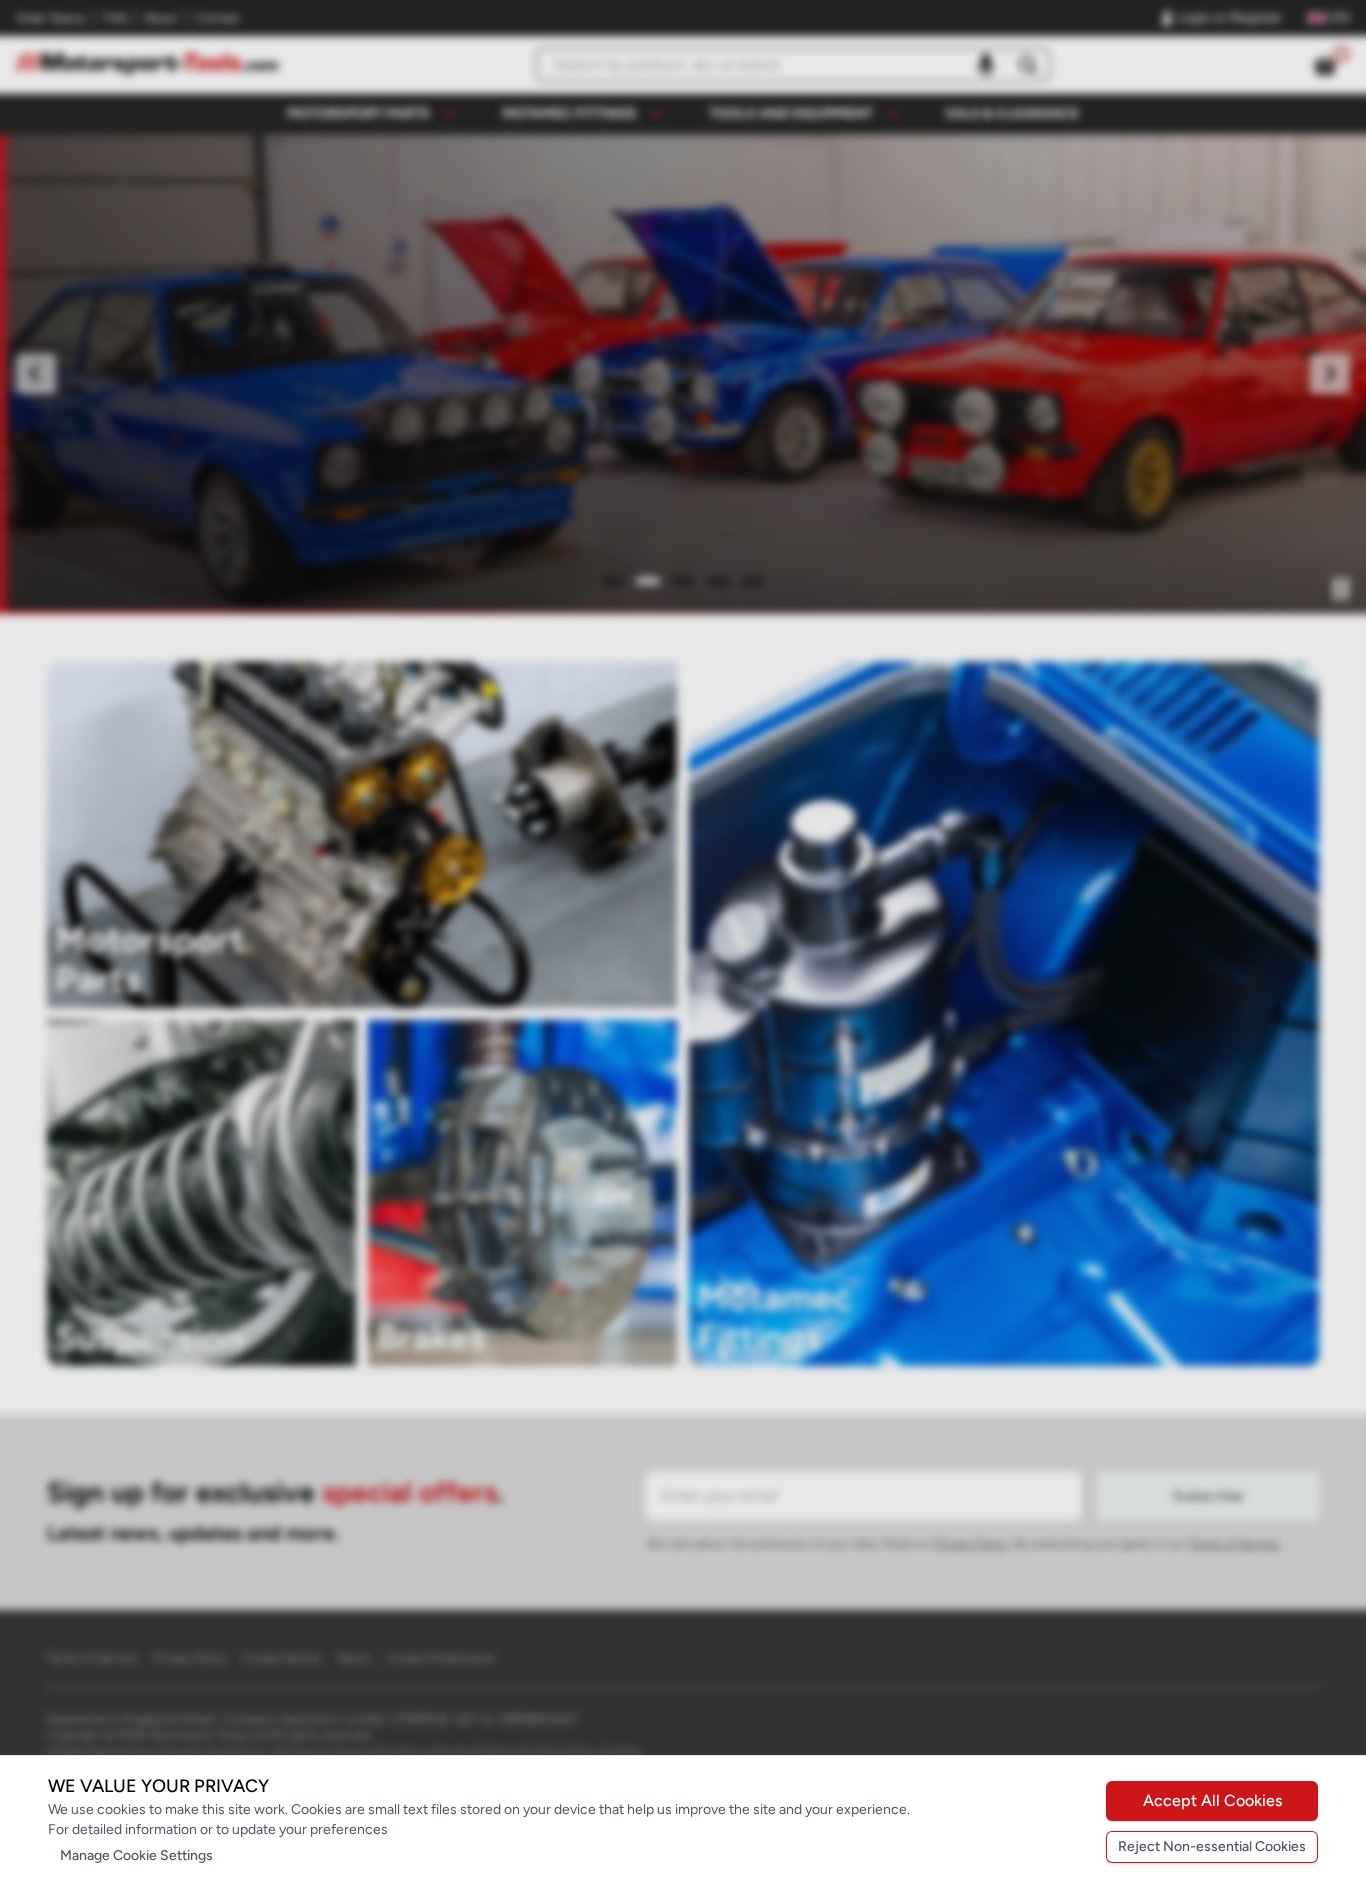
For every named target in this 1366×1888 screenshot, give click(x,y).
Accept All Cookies (1212, 1800)
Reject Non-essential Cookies (1212, 1846)
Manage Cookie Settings (136, 1855)
